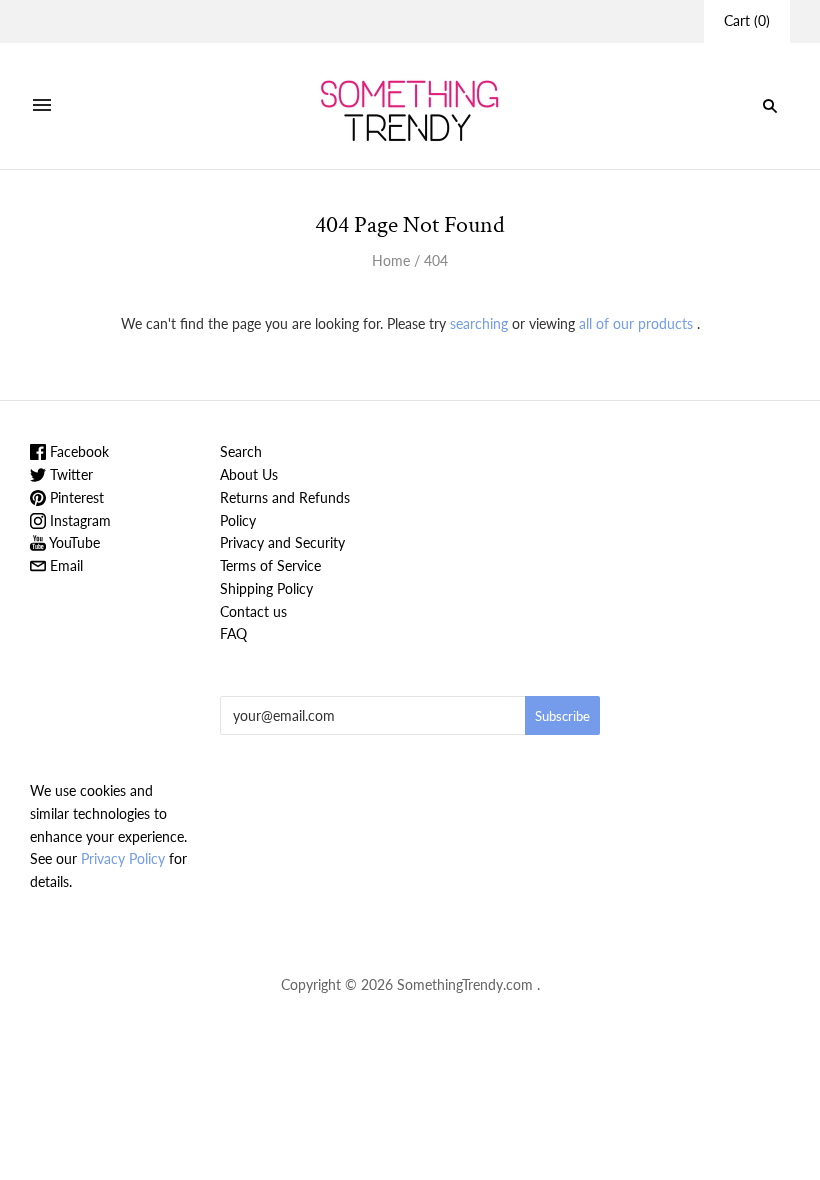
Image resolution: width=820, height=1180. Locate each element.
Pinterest (75, 497)
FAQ (233, 633)
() (747, 20)
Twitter (69, 474)
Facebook (77, 451)
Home (391, 260)
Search (241, 451)
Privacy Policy (123, 858)
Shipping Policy (266, 588)
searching (479, 323)
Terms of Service (270, 565)
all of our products (636, 323)
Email (64, 565)
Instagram (78, 520)
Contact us (253, 611)
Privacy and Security (282, 542)
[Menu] (42, 106)
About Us (249, 474)
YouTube (73, 542)
